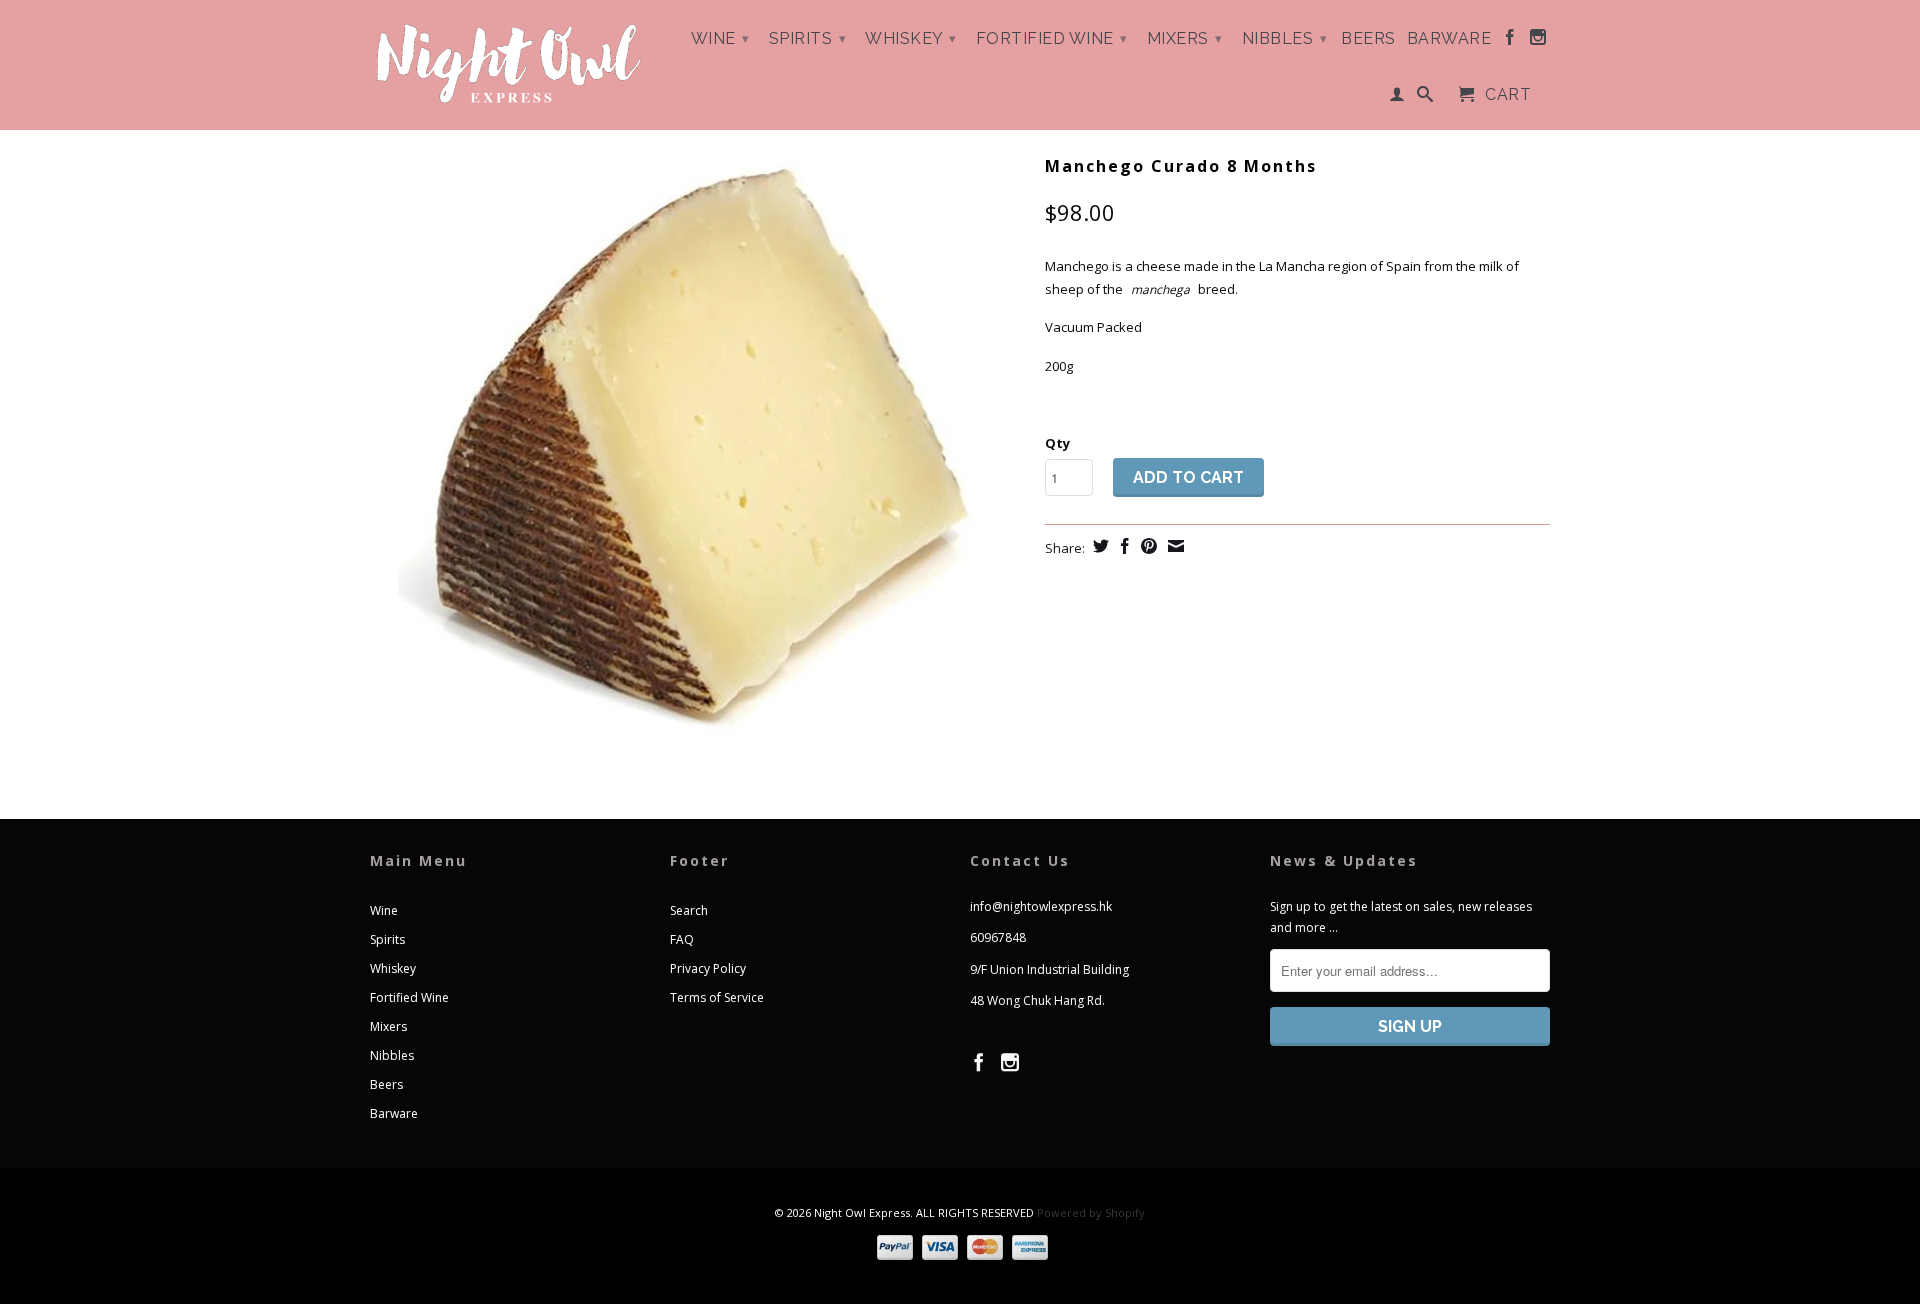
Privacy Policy (708, 968)
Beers (1368, 39)
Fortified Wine (1052, 38)
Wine (720, 38)
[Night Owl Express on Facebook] (1510, 41)
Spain (1403, 266)
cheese (1158, 266)
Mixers (1185, 38)
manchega (1160, 289)
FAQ (682, 939)
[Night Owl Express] (510, 64)
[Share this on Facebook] (1122, 546)
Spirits (808, 38)
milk (1491, 266)
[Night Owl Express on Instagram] (1538, 41)
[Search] (1425, 98)
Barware (1449, 39)
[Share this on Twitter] (1098, 546)
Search (689, 910)
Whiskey (911, 38)
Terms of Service (717, 997)
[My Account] (1397, 98)
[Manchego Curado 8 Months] (697, 450)
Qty (1057, 443)
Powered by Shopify (1091, 1212)
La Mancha (1292, 266)
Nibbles (1285, 38)
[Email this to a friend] (1173, 546)
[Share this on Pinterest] (1146, 546)
